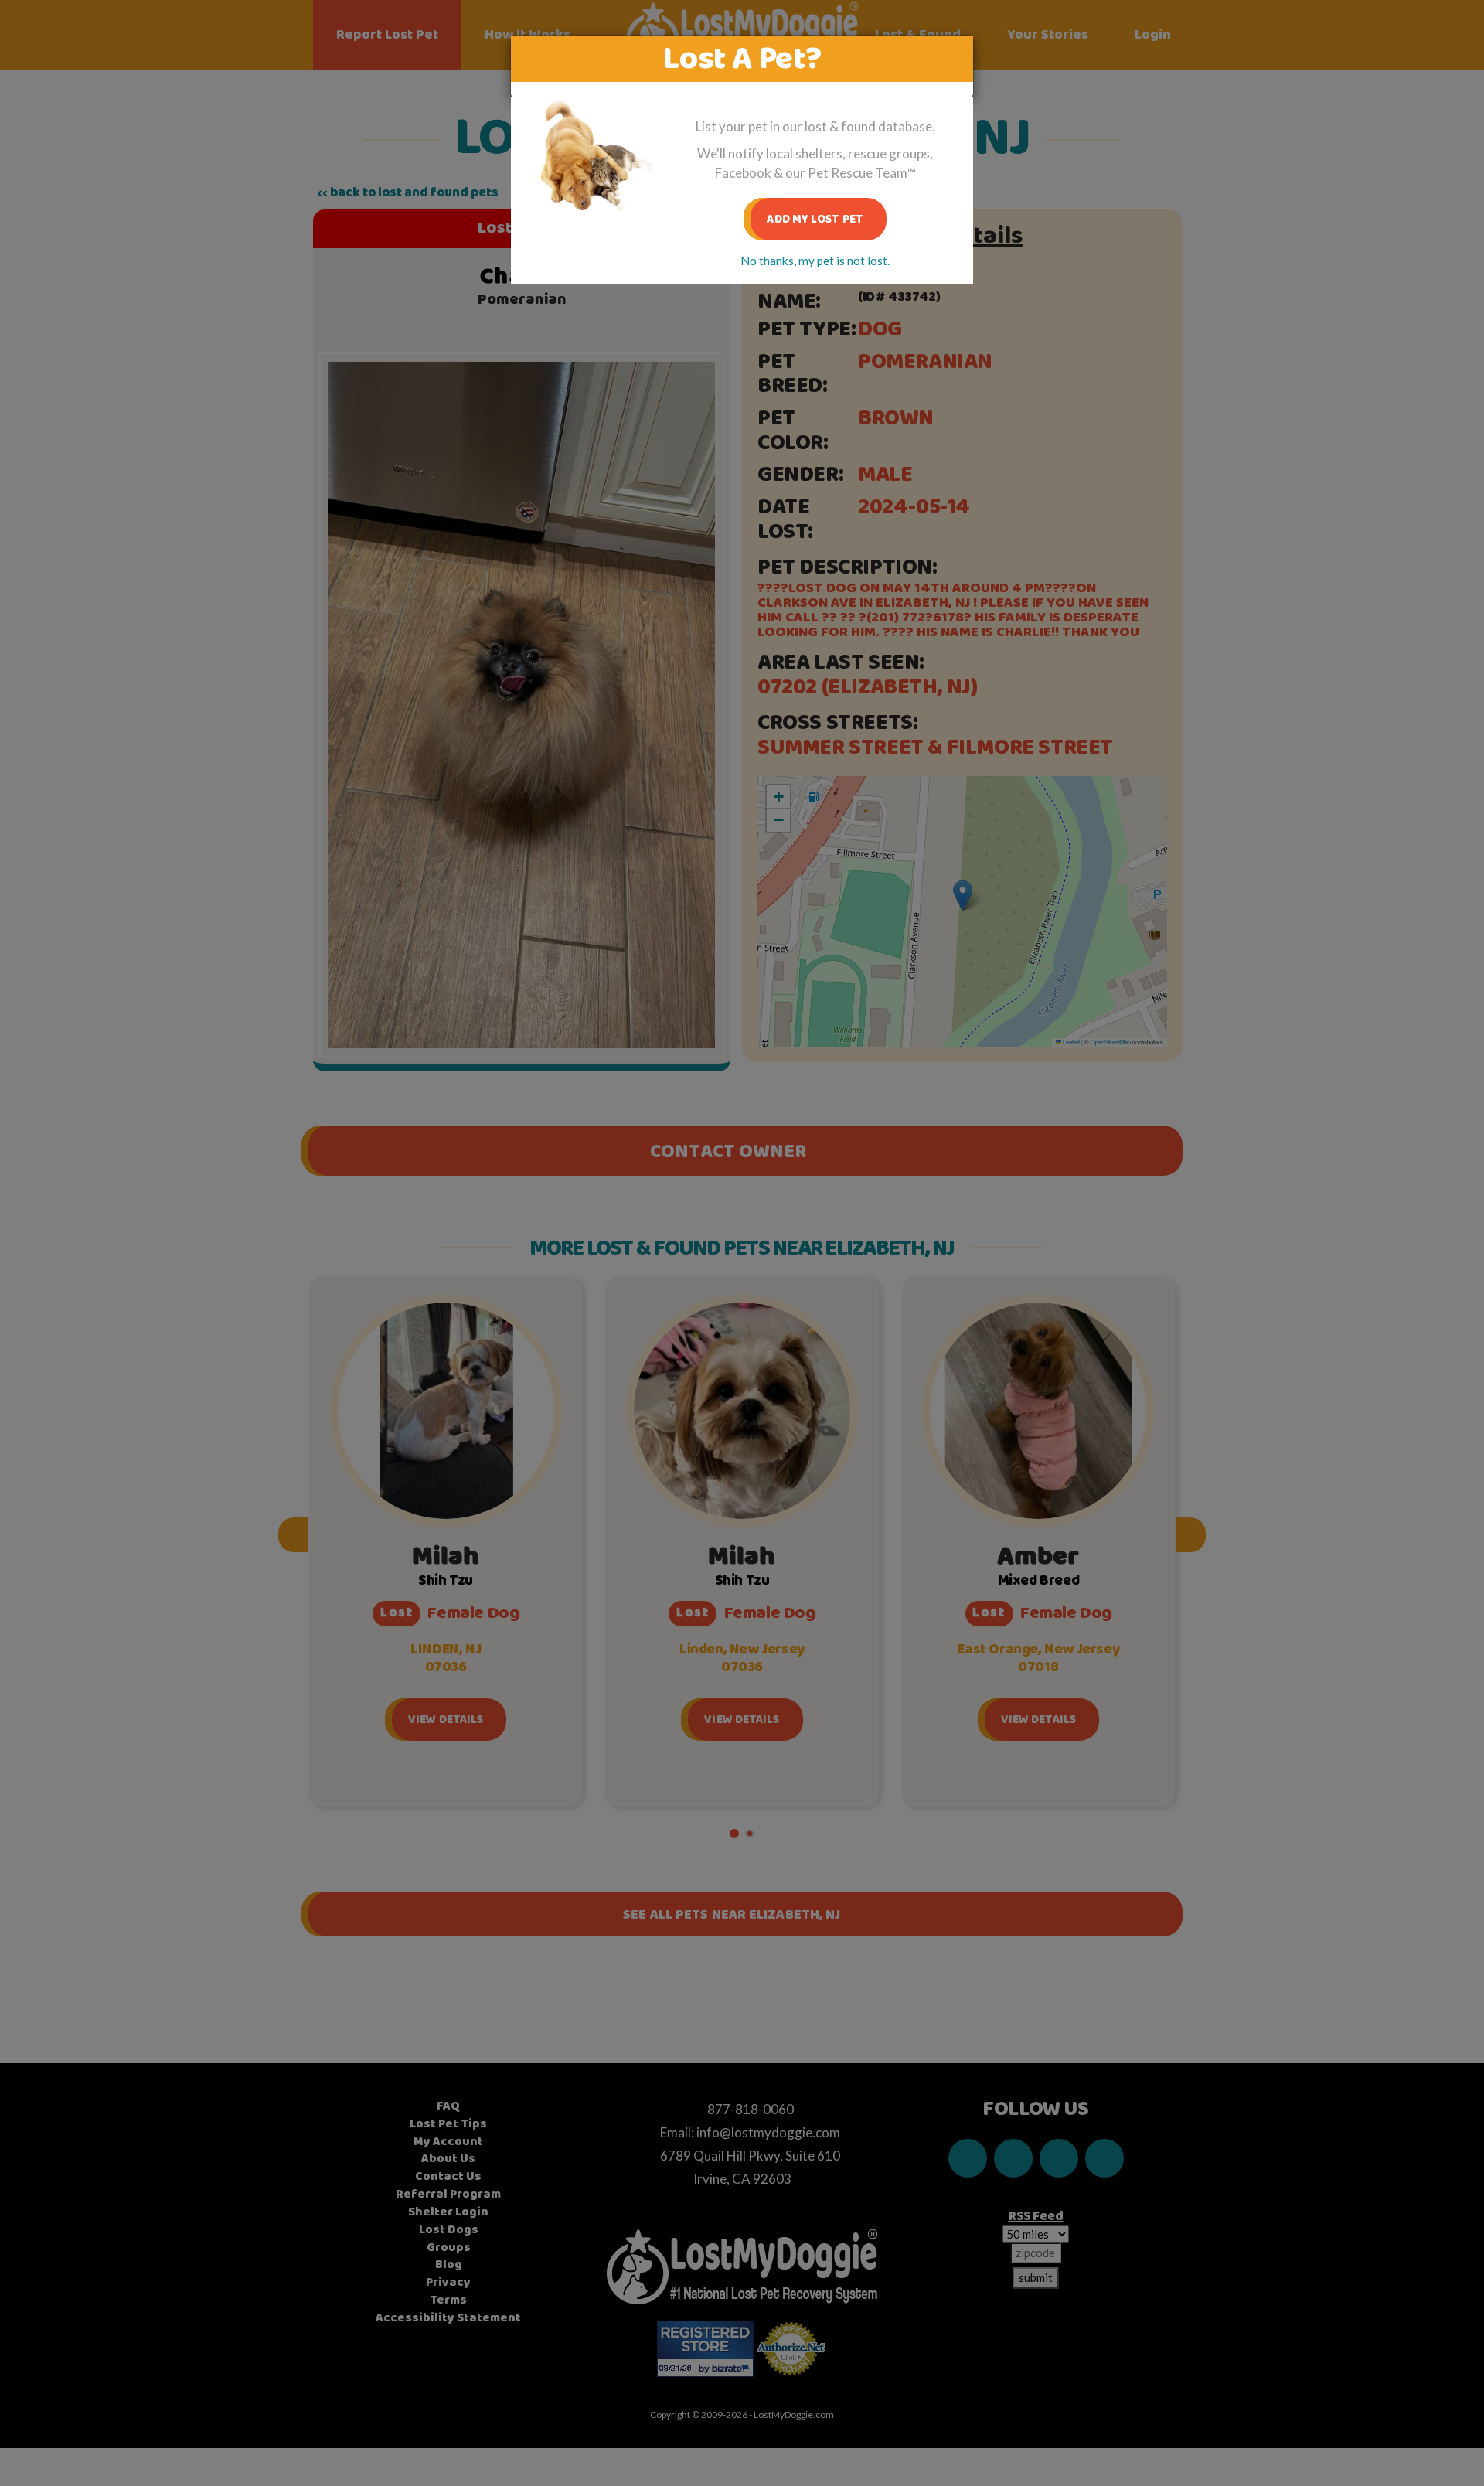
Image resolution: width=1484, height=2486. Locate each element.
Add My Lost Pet (815, 219)
